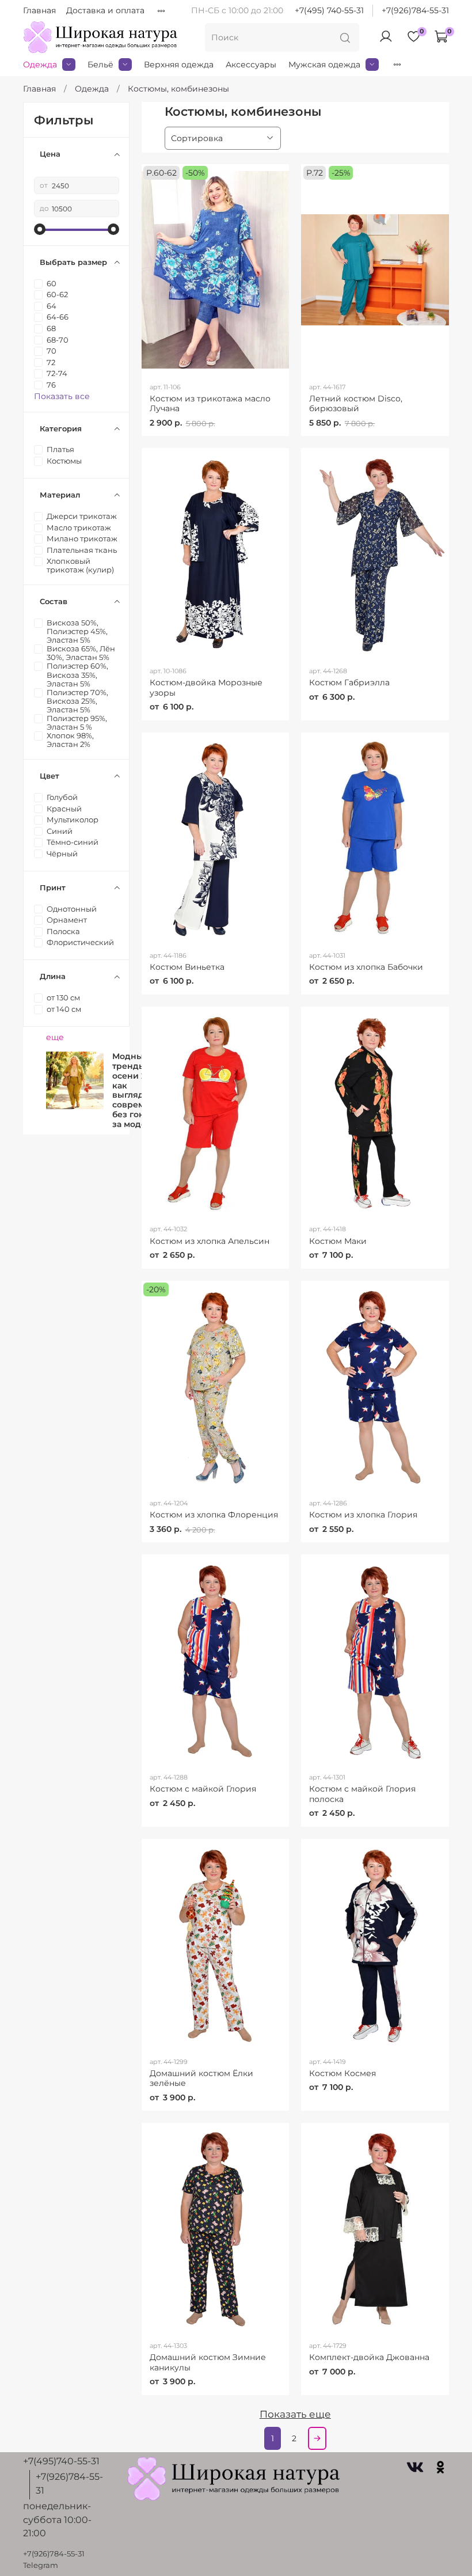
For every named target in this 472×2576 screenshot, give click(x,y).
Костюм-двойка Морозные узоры (206, 688)
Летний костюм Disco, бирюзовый (356, 404)
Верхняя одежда (179, 65)
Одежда (40, 65)
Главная (39, 10)
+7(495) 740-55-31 (329, 10)
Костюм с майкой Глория (203, 1789)
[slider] (40, 229)
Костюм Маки (338, 1241)
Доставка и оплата (105, 10)
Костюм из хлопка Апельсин (210, 1241)
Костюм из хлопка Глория (363, 1515)
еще (55, 1037)
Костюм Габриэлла (349, 682)
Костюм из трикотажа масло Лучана (210, 404)
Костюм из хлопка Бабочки (366, 967)
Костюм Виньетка (187, 967)
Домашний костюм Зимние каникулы (208, 2362)
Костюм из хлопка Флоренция (214, 1515)
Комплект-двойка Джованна (369, 2357)
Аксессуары (251, 65)
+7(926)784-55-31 (415, 10)
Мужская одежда (324, 65)
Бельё (100, 65)
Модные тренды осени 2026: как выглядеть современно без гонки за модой (139, 1090)
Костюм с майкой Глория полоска (362, 1794)
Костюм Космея (342, 2073)
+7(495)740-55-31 (61, 2461)
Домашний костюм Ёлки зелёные (201, 2078)
